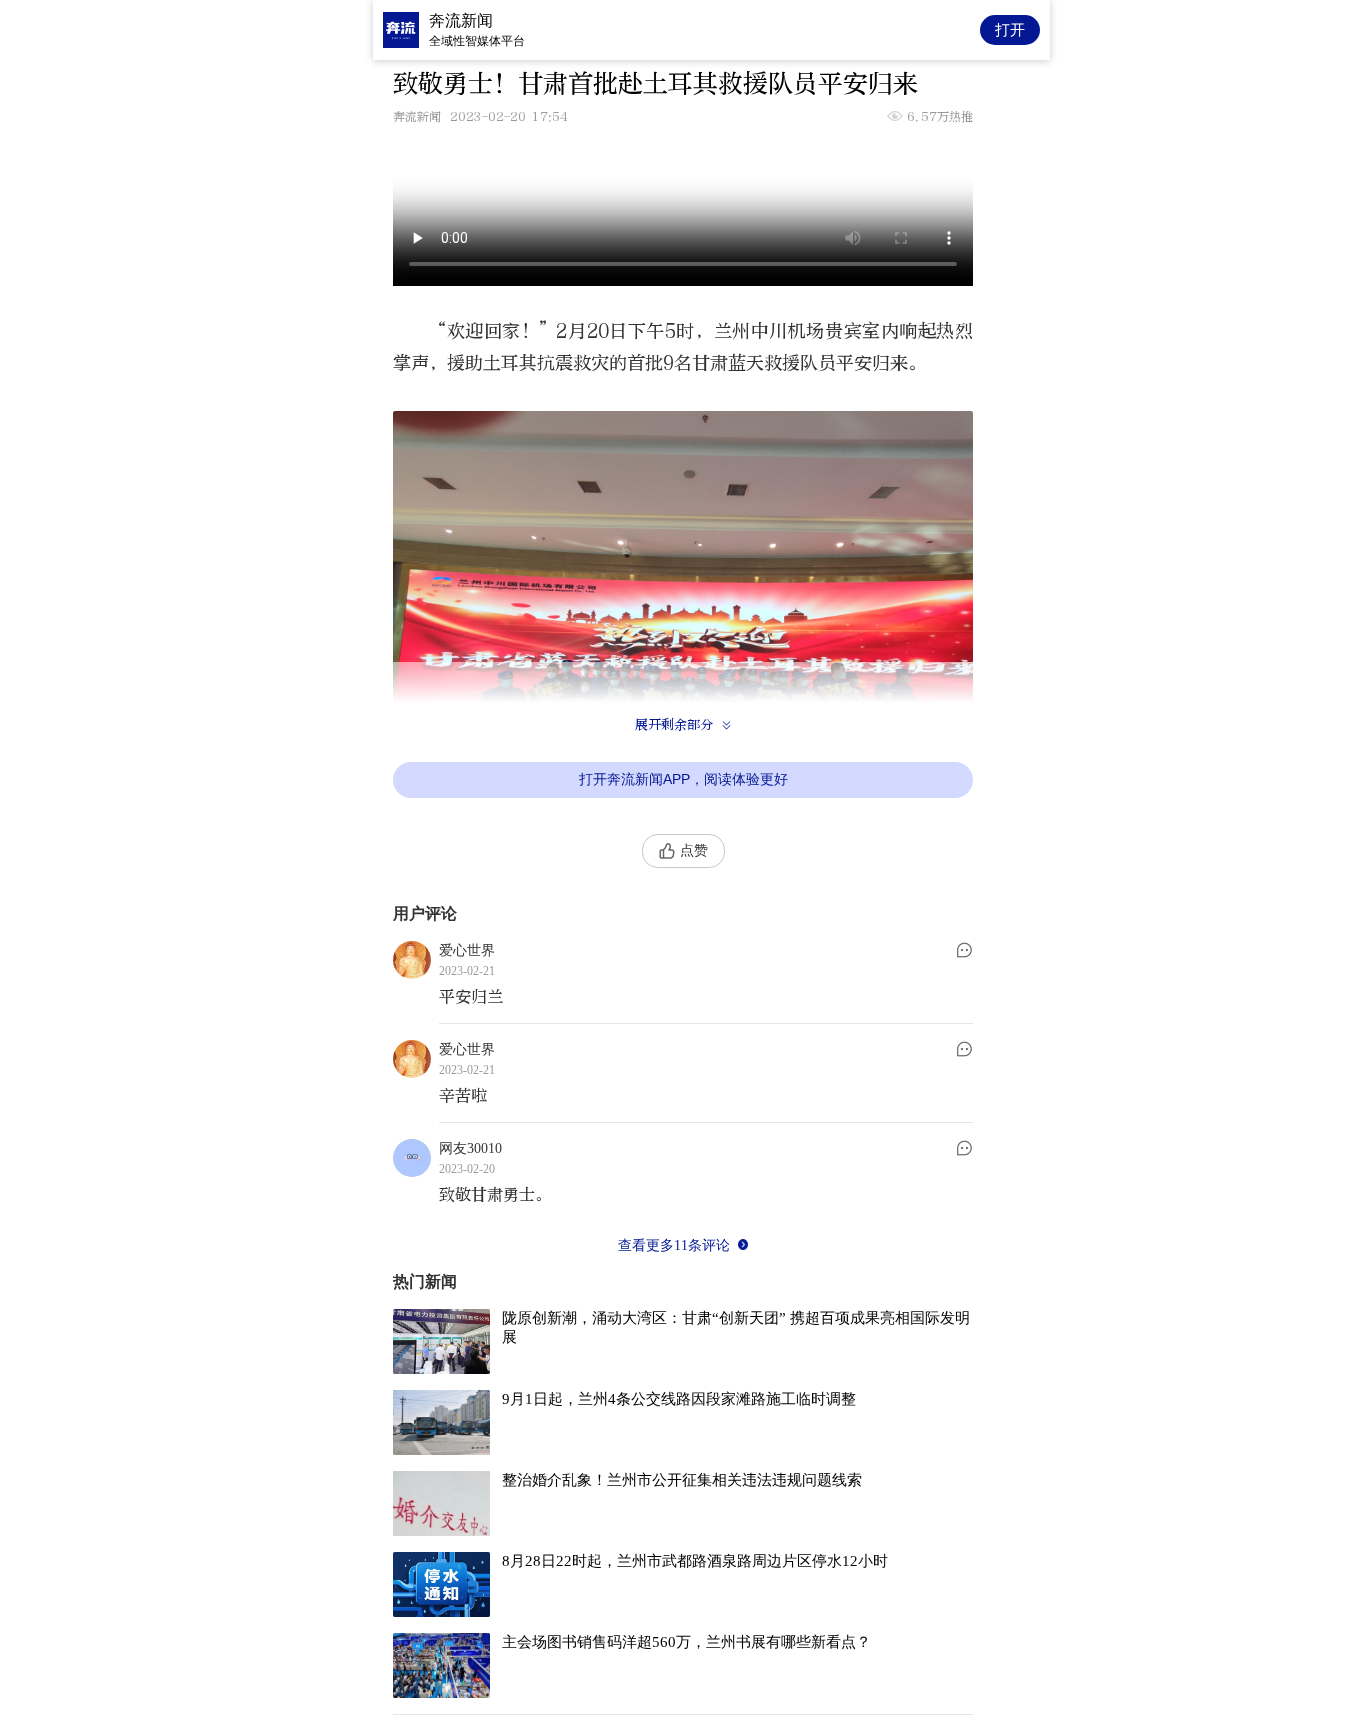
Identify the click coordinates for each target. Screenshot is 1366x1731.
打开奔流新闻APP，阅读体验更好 (683, 779)
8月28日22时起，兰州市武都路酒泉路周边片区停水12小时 (695, 1561)
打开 (1010, 29)
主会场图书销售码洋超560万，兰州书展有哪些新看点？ (686, 1642)
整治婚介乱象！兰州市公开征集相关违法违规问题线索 (682, 1480)
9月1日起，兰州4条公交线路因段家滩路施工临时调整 (679, 1399)
